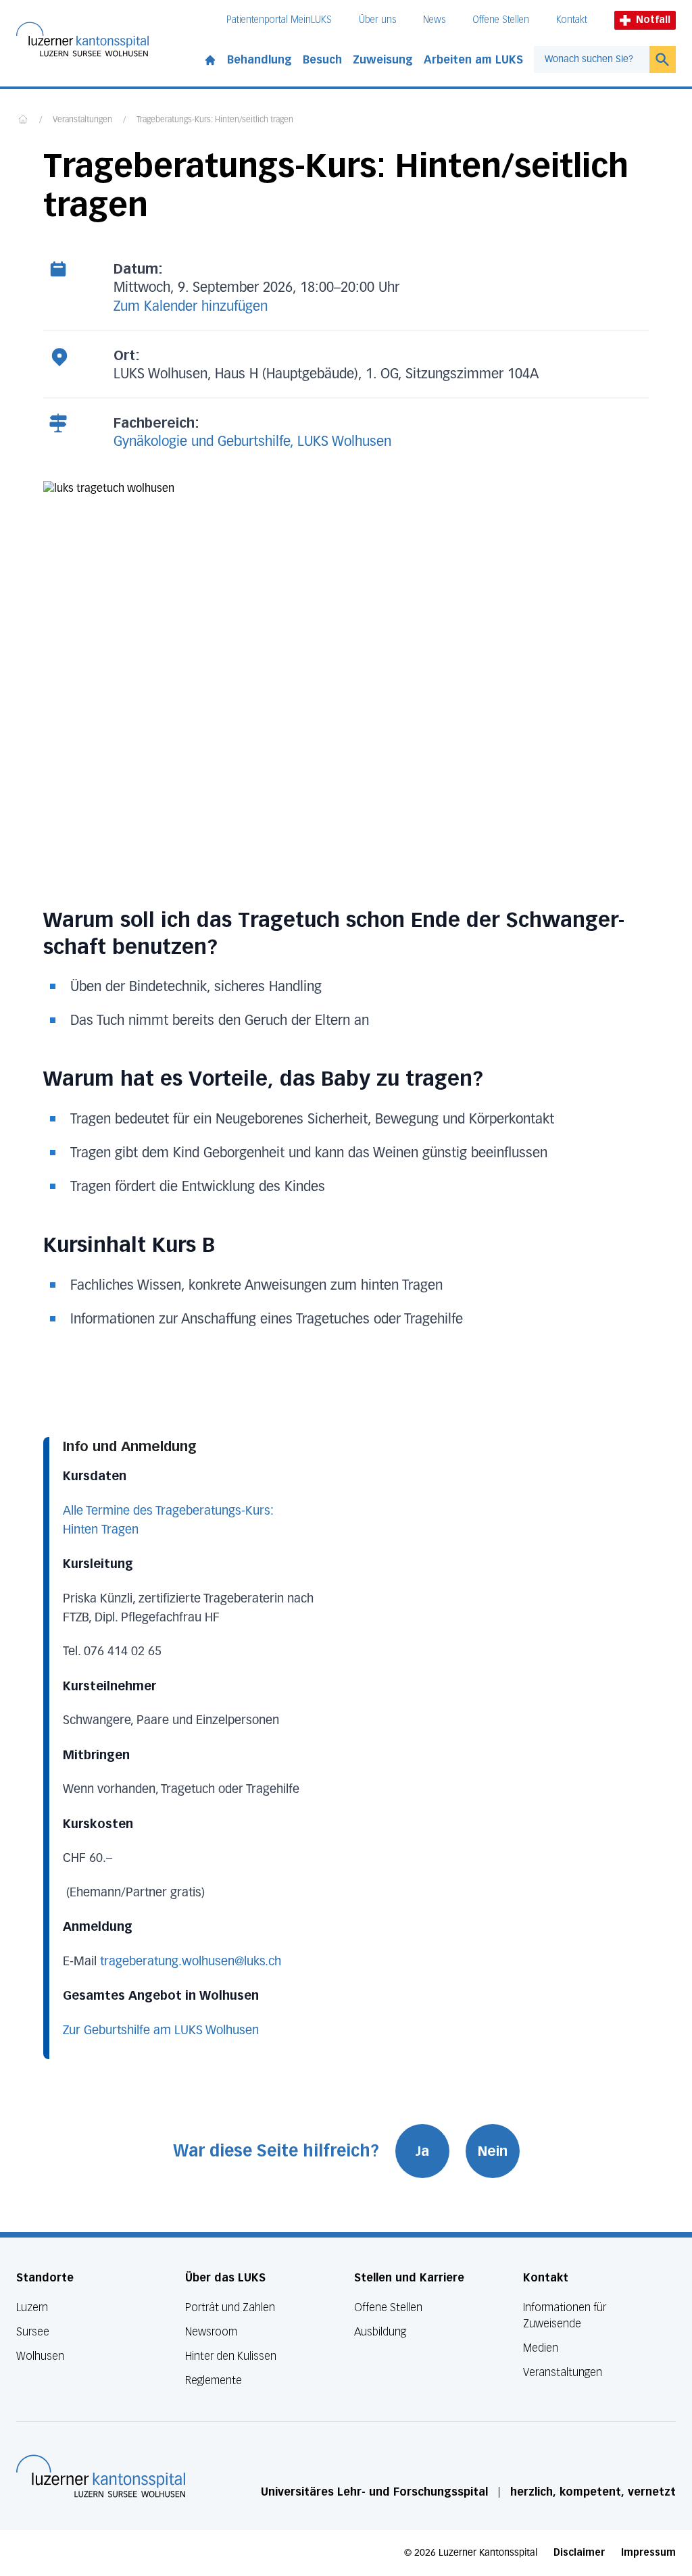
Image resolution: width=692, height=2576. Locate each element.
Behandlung (259, 60)
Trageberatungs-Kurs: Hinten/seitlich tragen (215, 120)
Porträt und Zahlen (230, 2307)
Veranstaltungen (82, 120)
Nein (493, 2151)
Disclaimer (579, 2553)
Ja (422, 2151)
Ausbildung (380, 2332)
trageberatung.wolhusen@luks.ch (191, 1962)
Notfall (653, 20)
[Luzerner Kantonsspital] (101, 2476)
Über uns (377, 20)
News (434, 20)
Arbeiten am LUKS (473, 60)
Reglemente (214, 2380)
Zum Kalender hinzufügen (191, 307)
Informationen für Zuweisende (565, 2316)
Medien (541, 2348)
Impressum (648, 2553)
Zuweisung (383, 60)
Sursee (33, 2332)
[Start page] (210, 57)
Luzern (32, 2307)
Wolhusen (40, 2356)
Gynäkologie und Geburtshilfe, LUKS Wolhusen (252, 442)
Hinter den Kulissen (231, 2356)
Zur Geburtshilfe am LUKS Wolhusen (161, 2031)
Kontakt (572, 20)
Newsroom (211, 2332)
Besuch (322, 60)
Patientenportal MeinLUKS (279, 20)
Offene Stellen (501, 20)
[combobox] (592, 59)
